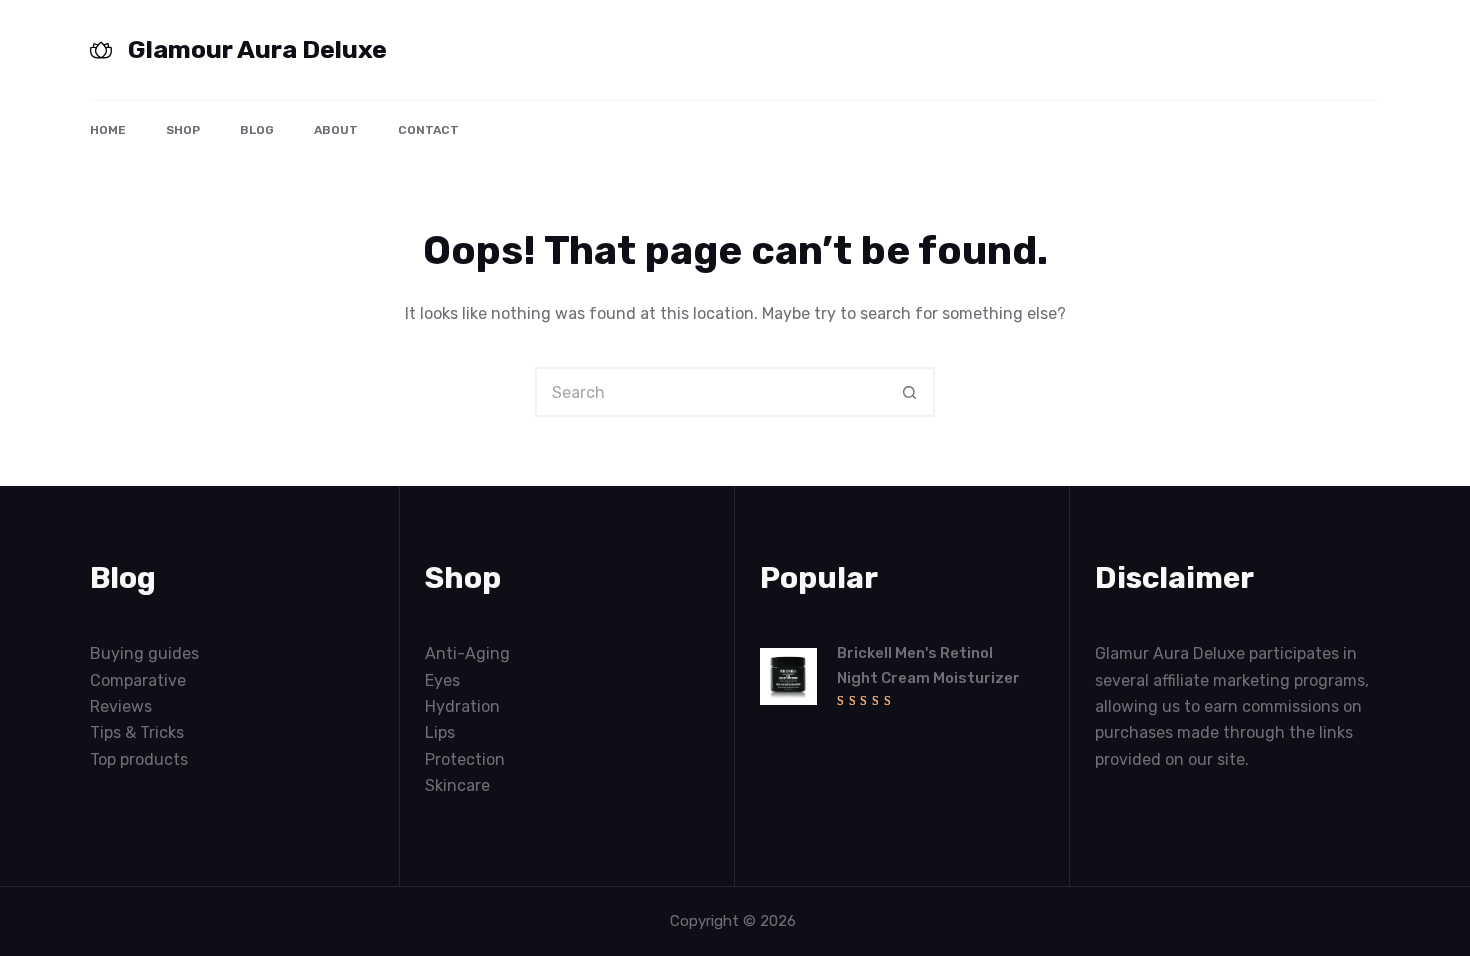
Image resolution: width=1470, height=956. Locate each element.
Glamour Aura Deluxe (257, 49)
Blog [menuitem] (257, 130)
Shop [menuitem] (183, 130)
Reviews (121, 706)
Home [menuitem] (108, 130)
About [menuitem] (336, 130)
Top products (139, 759)
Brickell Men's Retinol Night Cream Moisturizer (928, 665)
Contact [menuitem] (428, 130)
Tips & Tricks (137, 732)
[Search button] (910, 392)
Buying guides (144, 653)
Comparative (138, 680)
